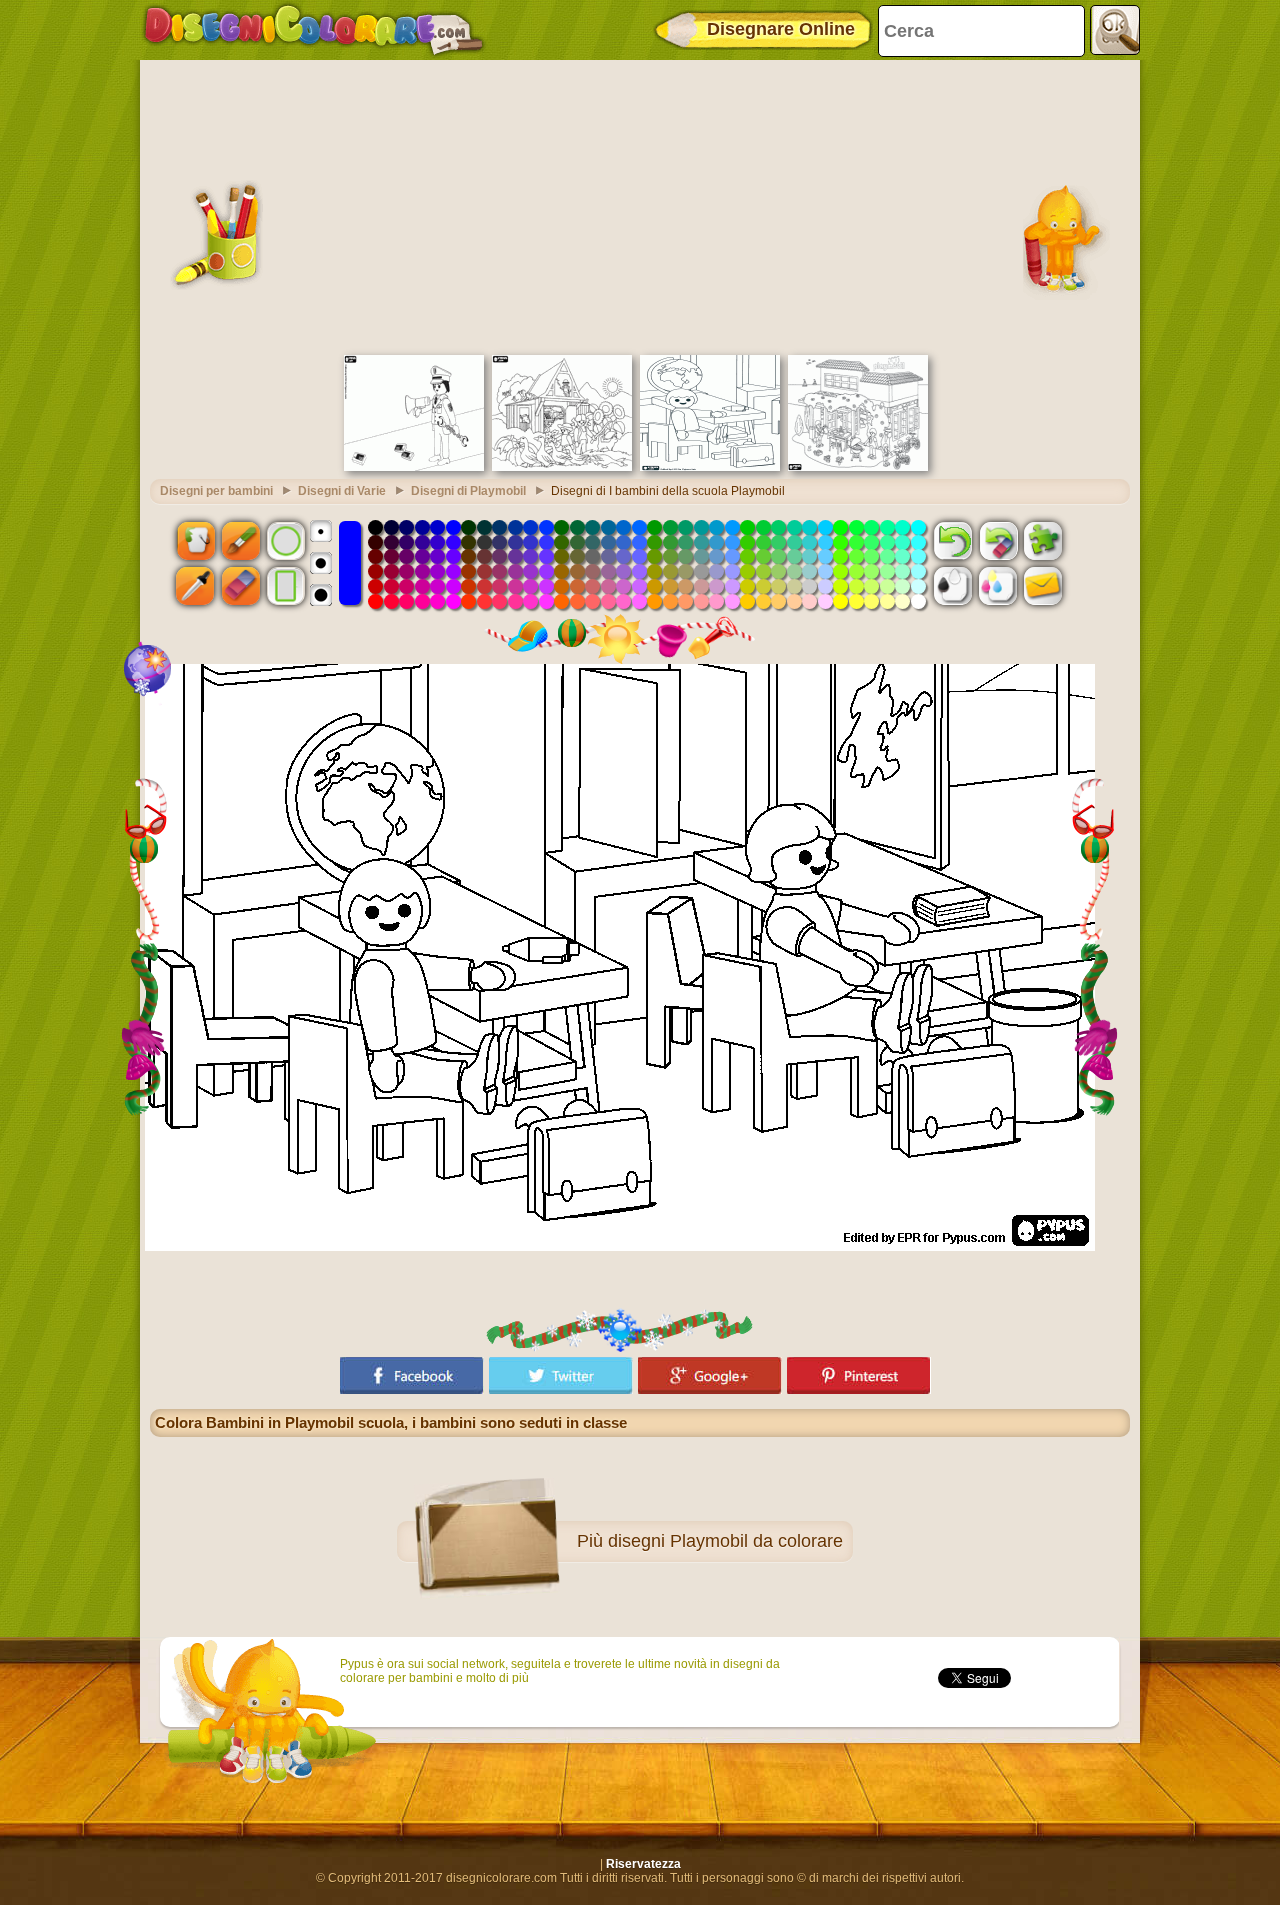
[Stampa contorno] (953, 586)
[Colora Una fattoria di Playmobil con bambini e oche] (562, 467)
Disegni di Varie (342, 491)
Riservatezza (643, 1864)
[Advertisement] (640, 205)
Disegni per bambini (216, 491)
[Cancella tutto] (998, 540)
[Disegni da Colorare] (313, 30)
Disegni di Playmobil (468, 491)
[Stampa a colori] (998, 586)
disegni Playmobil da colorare (725, 1541)
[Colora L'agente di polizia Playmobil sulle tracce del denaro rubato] (414, 467)
